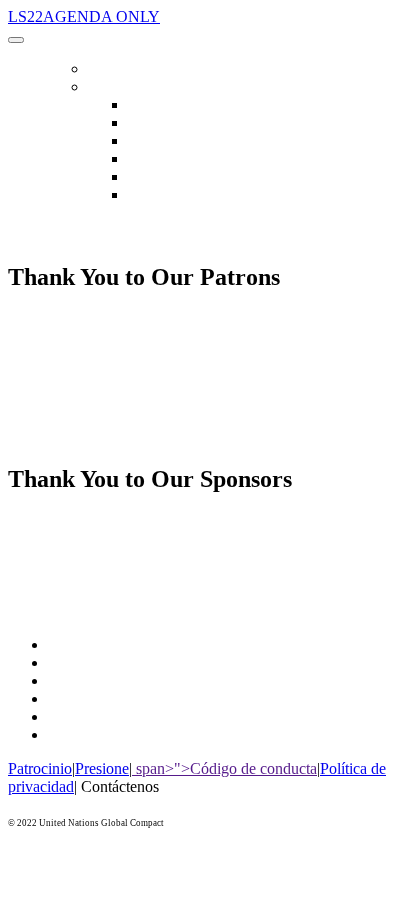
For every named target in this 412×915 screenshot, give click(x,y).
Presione (102, 768)
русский (152, 177)
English (149, 105)
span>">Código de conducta (224, 768)
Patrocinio (40, 768)
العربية (147, 123)
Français (151, 159)
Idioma (109, 87)
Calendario (126, 69)
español (149, 195)
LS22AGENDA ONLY (84, 16)
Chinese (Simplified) (187, 141)
